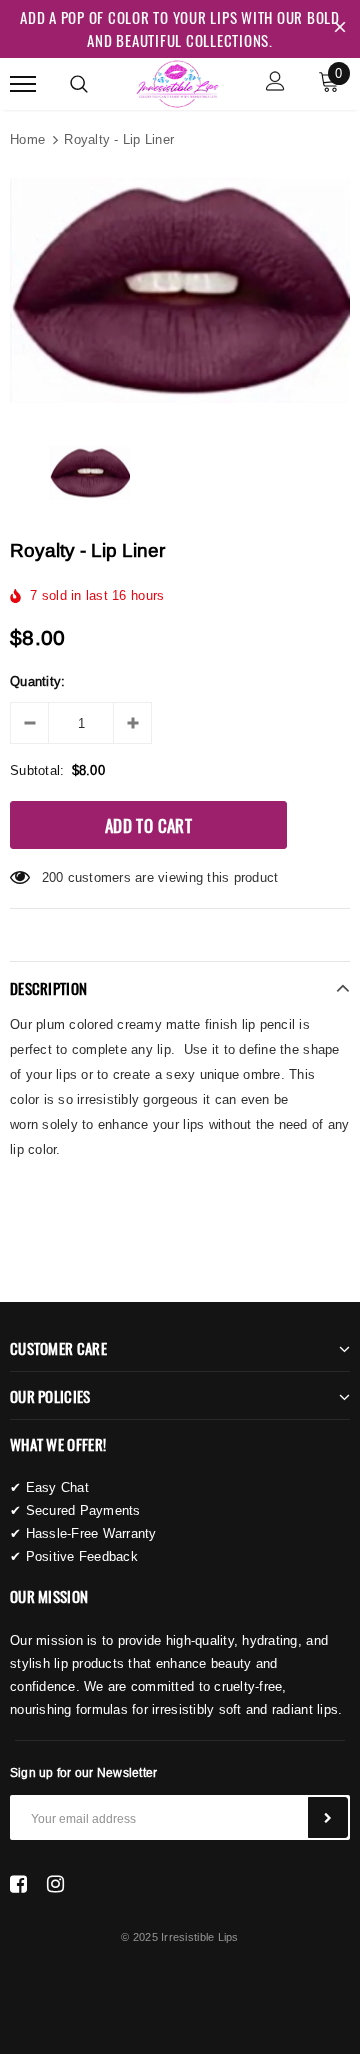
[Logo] (177, 81)
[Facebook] (18, 1884)
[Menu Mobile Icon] (23, 83)
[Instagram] (55, 1884)
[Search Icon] (79, 84)
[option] (180, 290)
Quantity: (37, 681)
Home (27, 139)
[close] (340, 29)
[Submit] (328, 1817)
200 (53, 877)
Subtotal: (37, 770)
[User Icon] (275, 83)
